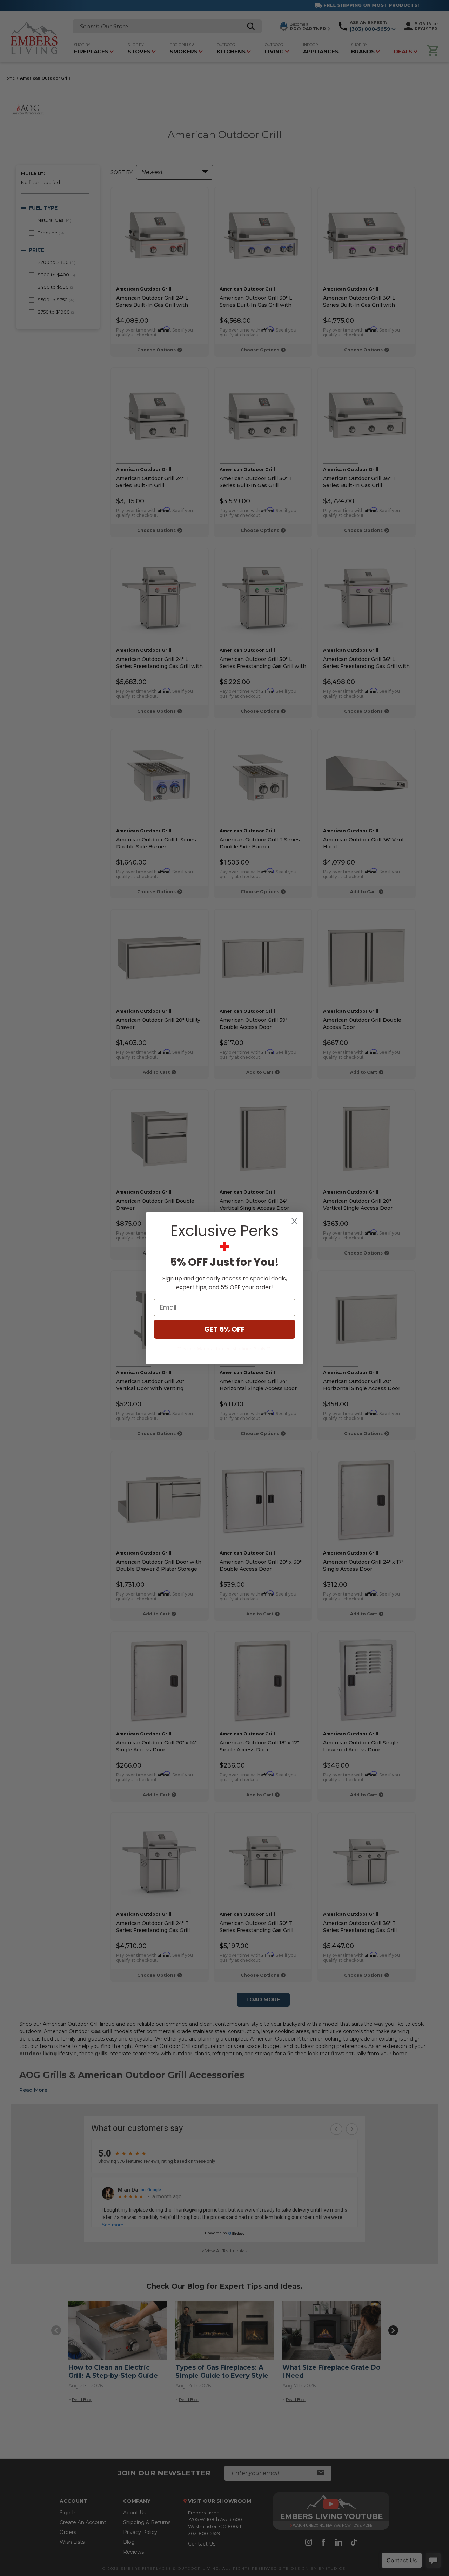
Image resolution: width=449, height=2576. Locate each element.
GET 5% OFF (224, 1329)
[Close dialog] (294, 1221)
